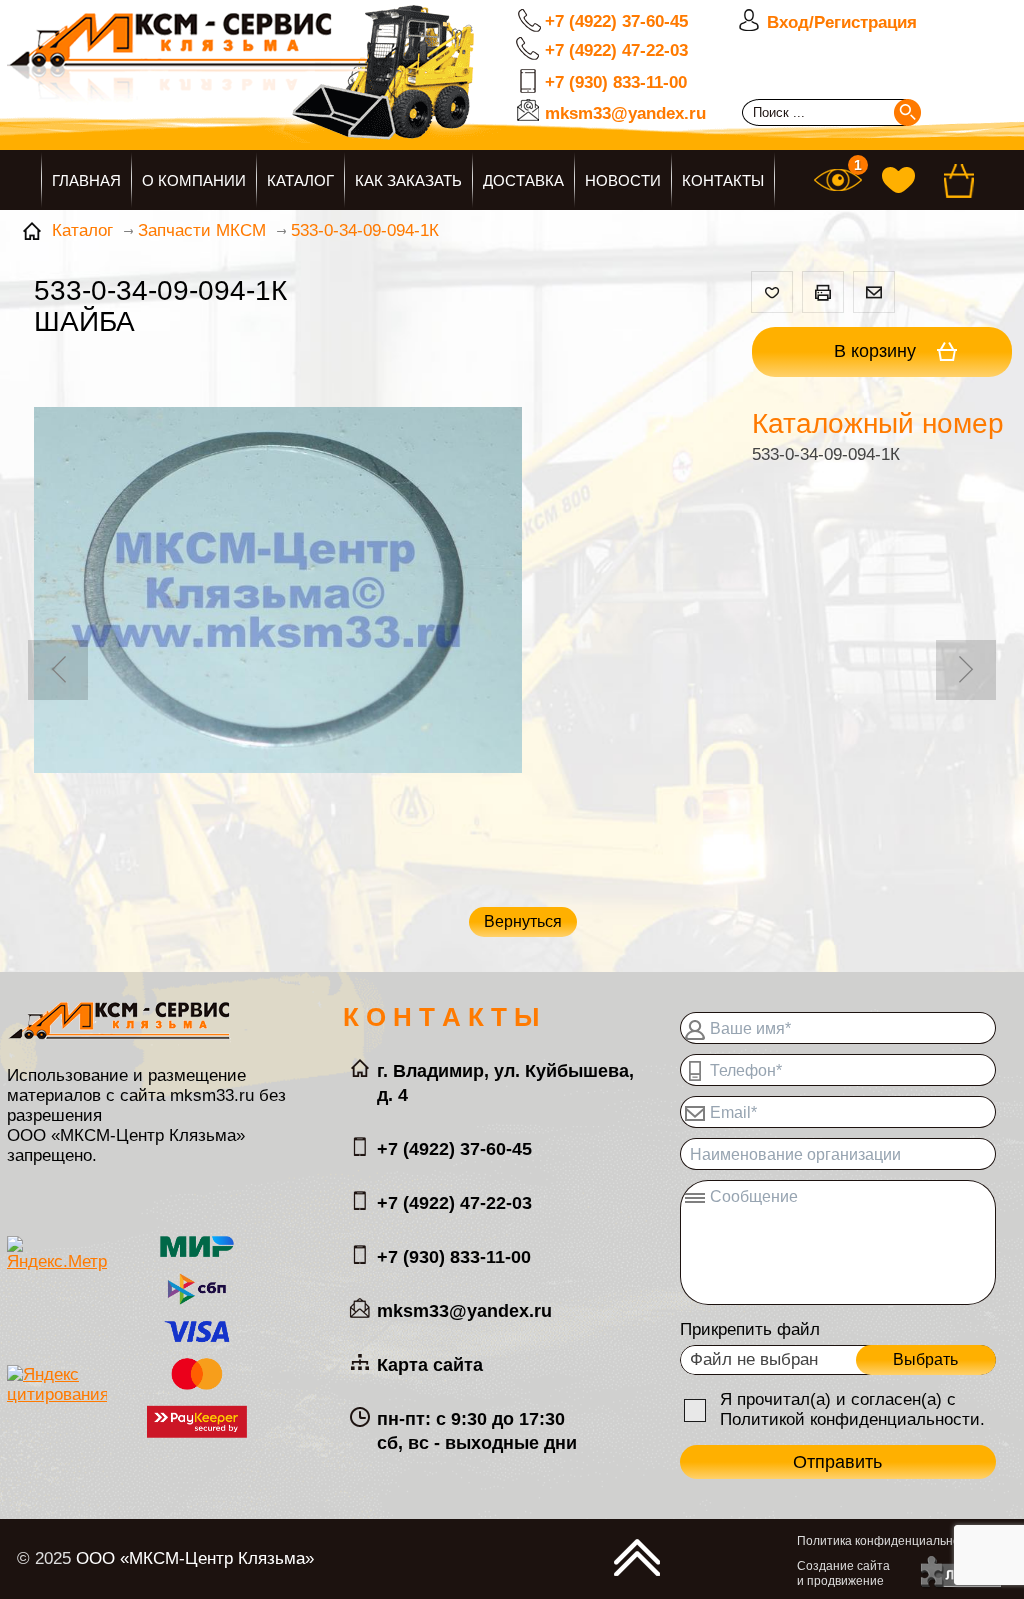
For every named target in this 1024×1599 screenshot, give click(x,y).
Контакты (723, 180)
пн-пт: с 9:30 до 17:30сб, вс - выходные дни (477, 1431)
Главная (86, 180)
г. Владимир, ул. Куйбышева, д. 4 (505, 1083)
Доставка (523, 180)
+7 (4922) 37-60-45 (616, 21)
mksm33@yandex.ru (625, 113)
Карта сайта (430, 1365)
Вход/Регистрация (842, 22)
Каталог (300, 180)
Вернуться (523, 921)
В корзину (877, 351)
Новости (623, 180)
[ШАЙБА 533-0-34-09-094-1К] (278, 592)
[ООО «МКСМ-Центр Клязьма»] (307, 87)
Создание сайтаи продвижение (843, 1573)
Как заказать (408, 180)
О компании (194, 180)
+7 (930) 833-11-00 (616, 82)
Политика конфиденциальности (888, 1541)
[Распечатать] (823, 292)
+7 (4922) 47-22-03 (616, 50)
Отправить (837, 1462)
